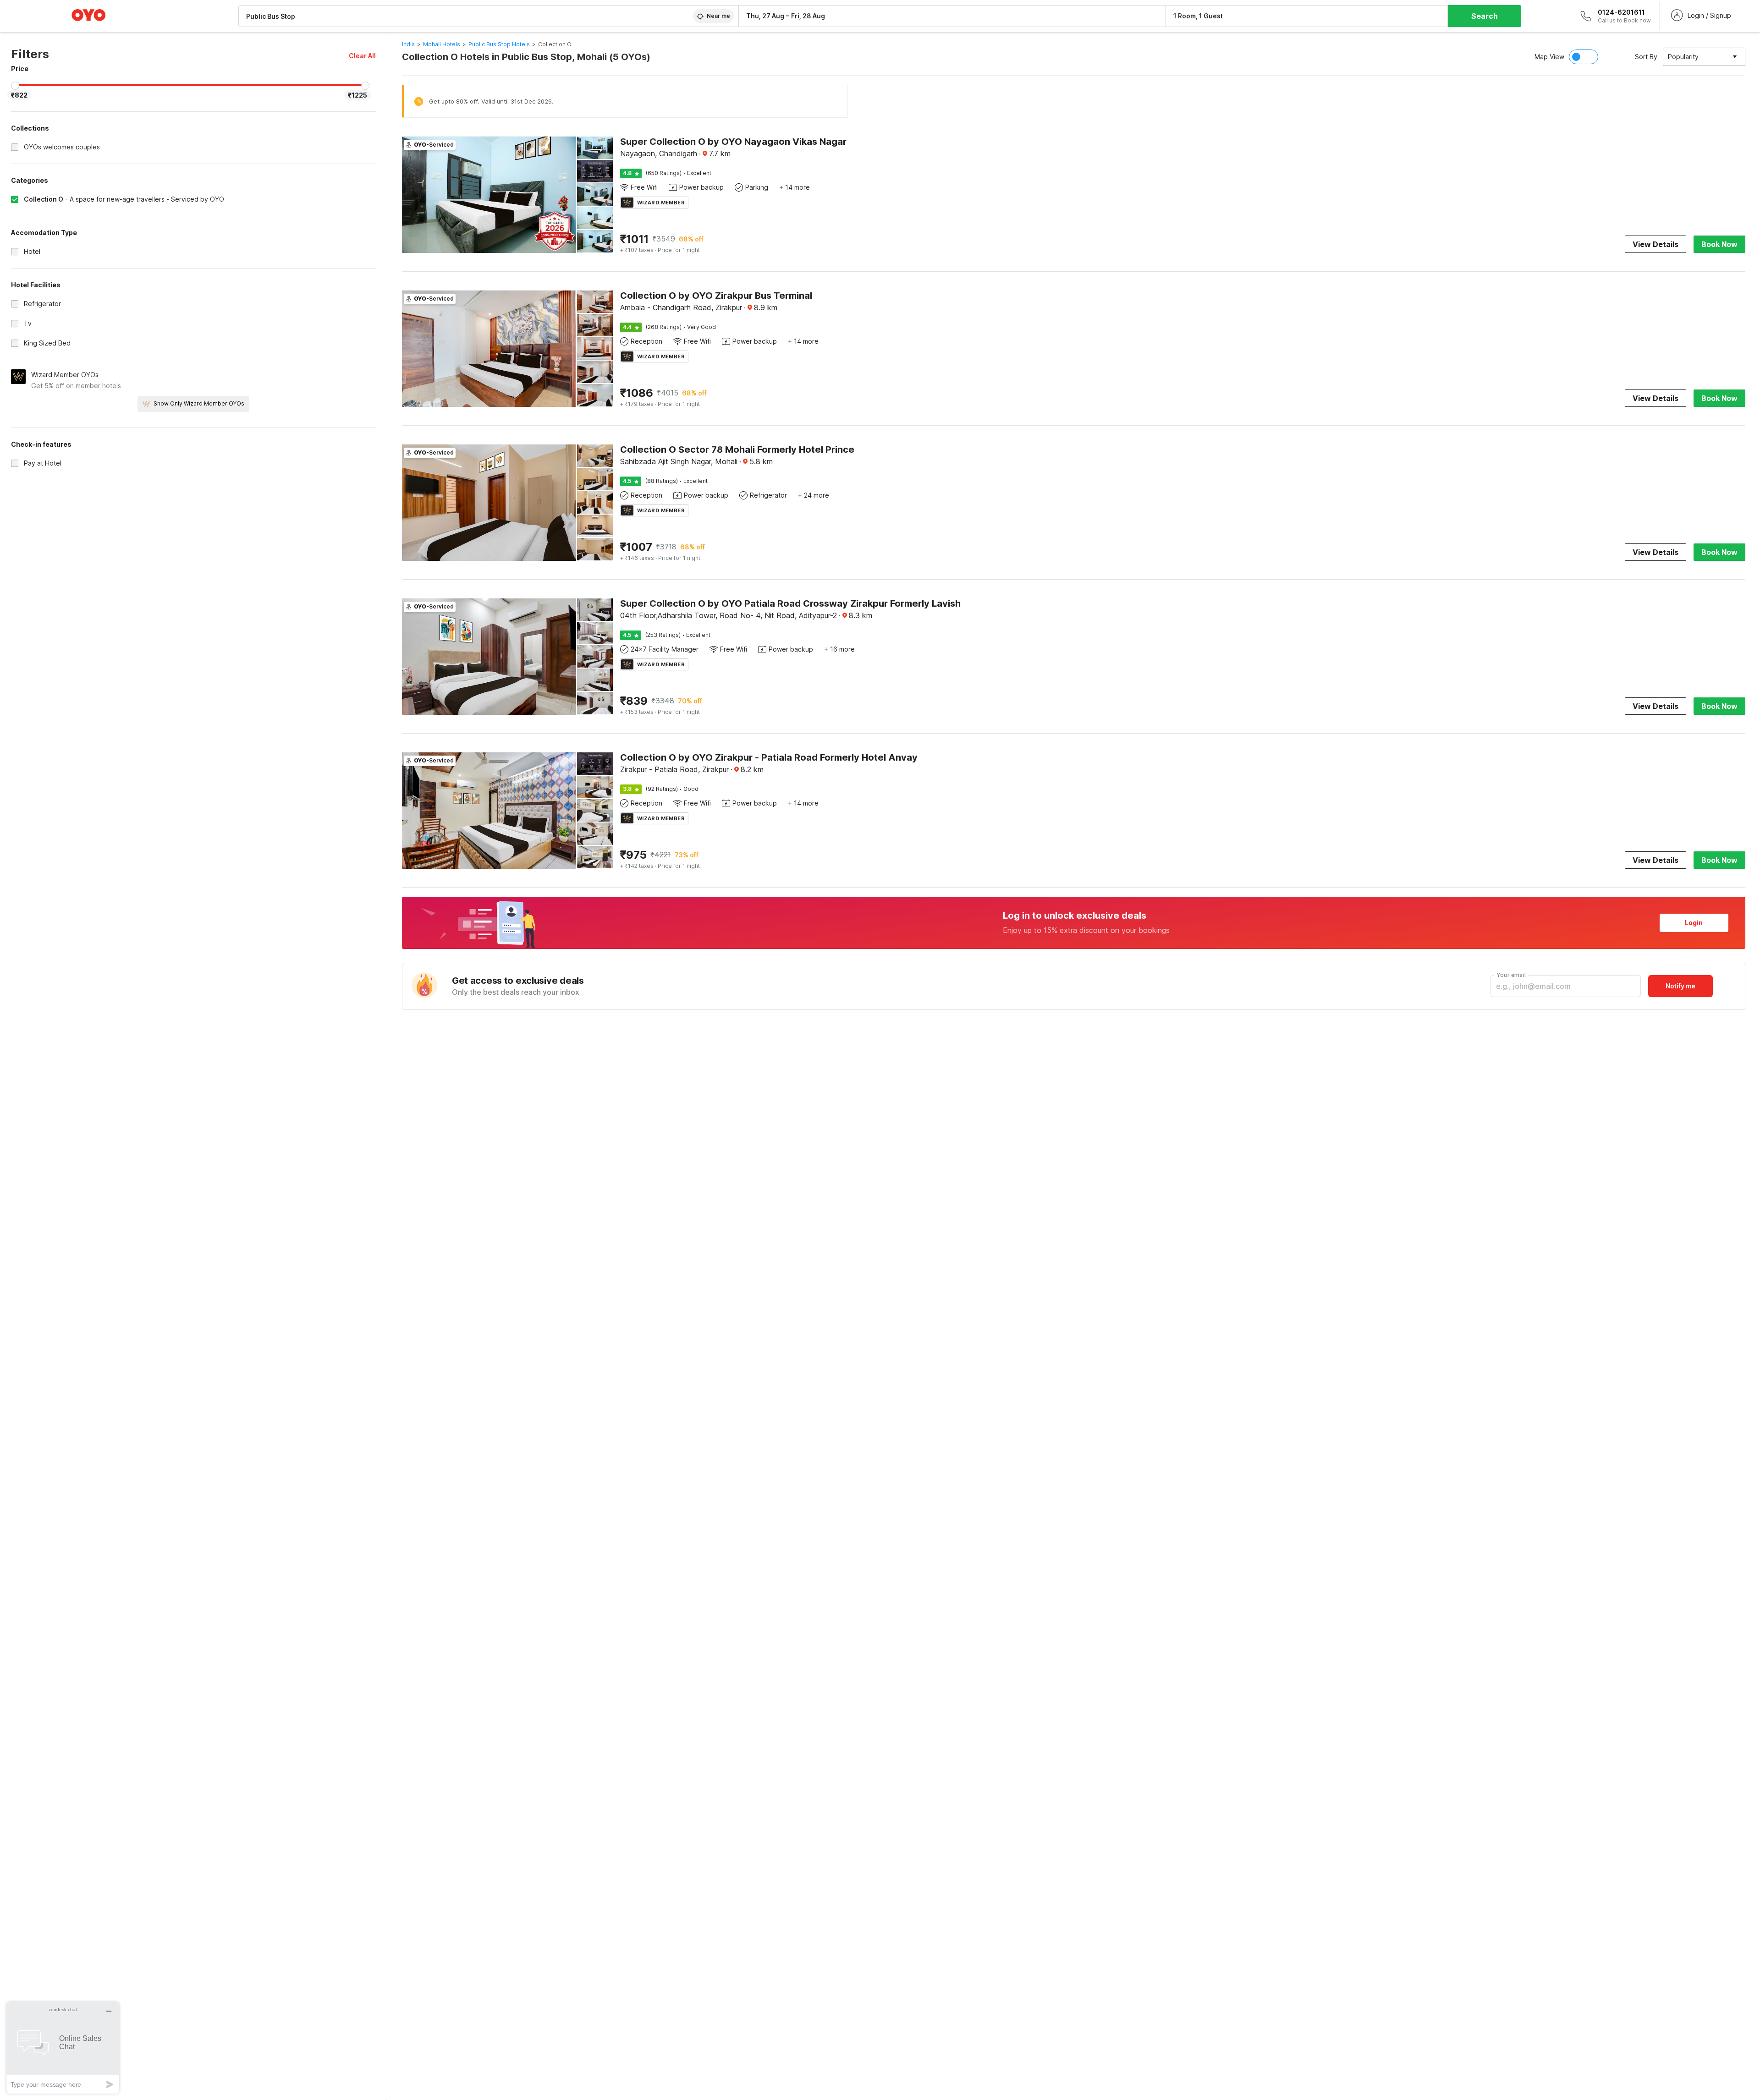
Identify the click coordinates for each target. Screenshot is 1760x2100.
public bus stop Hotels (499, 44)
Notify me (1680, 986)
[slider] (15, 86)
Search (1485, 16)
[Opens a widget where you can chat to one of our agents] (63, 2048)
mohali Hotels (442, 44)
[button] (362, 56)
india (408, 44)
